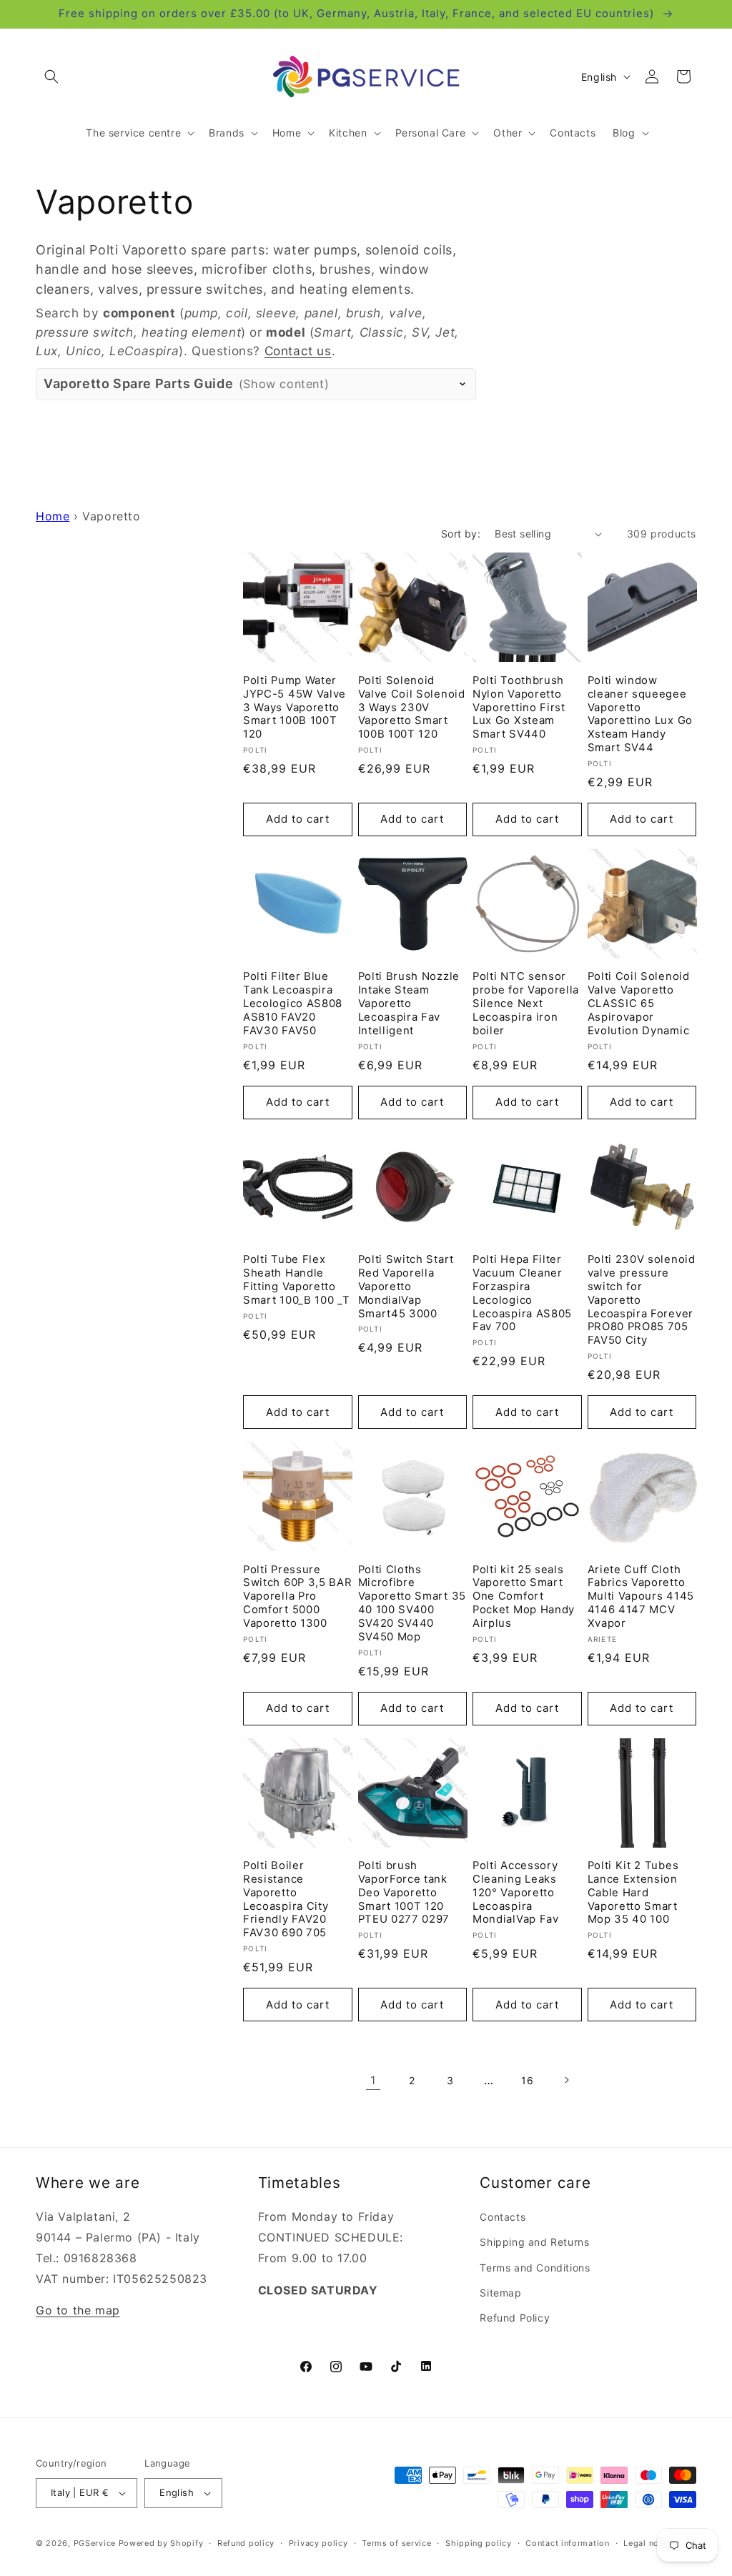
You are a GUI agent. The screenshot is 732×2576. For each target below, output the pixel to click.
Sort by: (461, 534)
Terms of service (396, 2543)
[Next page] (566, 2080)
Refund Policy (515, 2318)
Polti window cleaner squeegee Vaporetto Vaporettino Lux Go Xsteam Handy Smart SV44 (640, 714)
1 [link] (373, 2080)
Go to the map (78, 2310)
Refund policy (246, 2543)
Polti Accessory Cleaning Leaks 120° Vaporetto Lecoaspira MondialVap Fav (516, 1892)
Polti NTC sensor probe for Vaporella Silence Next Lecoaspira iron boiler (526, 1003)
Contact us (298, 351)
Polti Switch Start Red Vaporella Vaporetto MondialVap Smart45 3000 (406, 1286)
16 (527, 2080)
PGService (95, 2543)
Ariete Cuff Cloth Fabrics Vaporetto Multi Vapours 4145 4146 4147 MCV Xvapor (641, 1596)
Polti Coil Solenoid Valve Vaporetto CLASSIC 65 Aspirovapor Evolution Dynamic (639, 1003)
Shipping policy (479, 2543)
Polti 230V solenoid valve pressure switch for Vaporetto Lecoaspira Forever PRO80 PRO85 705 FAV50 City (642, 1300)
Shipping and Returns (534, 2242)
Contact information (567, 2543)
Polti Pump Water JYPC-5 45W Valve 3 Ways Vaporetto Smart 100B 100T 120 (295, 707)
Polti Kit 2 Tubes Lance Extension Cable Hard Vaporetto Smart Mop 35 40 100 (633, 1892)
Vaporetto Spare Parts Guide (186, 383)
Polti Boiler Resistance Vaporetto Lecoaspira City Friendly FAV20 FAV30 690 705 (286, 1899)
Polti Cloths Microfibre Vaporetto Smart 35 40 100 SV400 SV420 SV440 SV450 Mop (412, 1603)
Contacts (503, 2217)
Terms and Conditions (535, 2268)
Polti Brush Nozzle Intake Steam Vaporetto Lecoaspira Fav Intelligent (409, 1003)
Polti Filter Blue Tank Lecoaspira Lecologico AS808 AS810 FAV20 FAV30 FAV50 (293, 1003)
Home (53, 516)
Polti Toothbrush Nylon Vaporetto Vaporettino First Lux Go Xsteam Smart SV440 (519, 707)
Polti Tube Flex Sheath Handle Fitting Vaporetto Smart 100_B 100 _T (296, 1280)
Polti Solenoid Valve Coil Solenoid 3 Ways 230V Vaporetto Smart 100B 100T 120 (412, 707)
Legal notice (649, 2543)
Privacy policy (318, 2543)
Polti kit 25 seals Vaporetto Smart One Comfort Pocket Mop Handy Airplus (524, 1596)
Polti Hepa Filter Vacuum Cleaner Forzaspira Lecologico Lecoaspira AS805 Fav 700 (522, 1293)
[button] (51, 76)
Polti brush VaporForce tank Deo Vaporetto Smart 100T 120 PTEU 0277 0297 (404, 1892)
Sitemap (500, 2293)
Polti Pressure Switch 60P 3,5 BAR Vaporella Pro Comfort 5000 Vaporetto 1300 (297, 1596)
